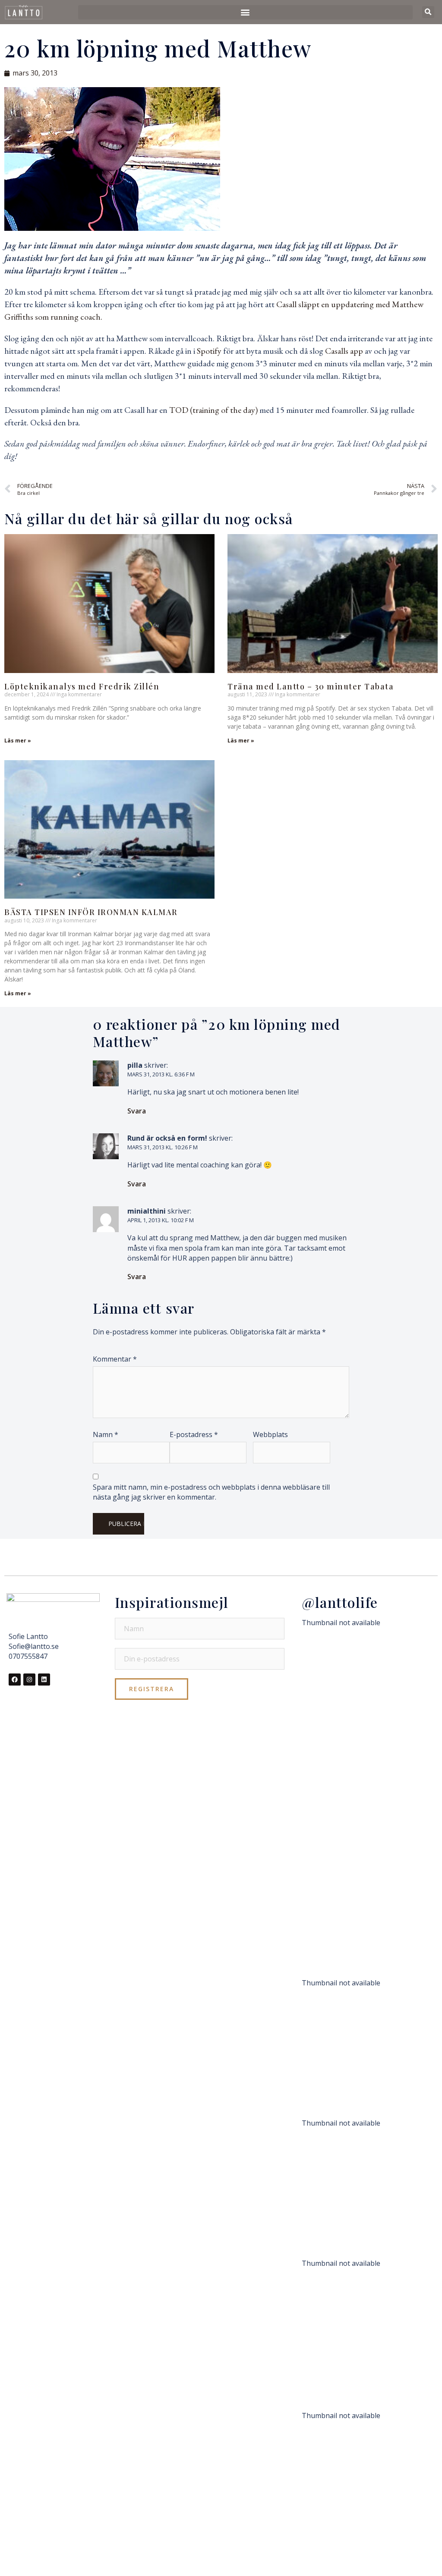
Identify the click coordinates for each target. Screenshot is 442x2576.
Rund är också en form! (167, 1138)
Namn (106, 1434)
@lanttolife (340, 1602)
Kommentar (115, 1359)
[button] (245, 12)
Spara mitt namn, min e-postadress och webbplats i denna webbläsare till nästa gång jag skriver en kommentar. (211, 1492)
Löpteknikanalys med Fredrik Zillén (82, 686)
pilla (135, 1065)
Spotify (208, 351)
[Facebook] (15, 1680)
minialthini (147, 1211)
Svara (137, 1111)
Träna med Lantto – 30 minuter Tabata (311, 686)
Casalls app (345, 351)
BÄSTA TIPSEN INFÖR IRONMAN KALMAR (91, 912)
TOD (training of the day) (214, 410)
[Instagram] (29, 1680)
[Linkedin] (44, 1680)
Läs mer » (18, 741)
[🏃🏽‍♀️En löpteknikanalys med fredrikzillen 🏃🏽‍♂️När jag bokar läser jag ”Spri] (367, 1802)
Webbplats (270, 1434)
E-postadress (194, 1434)
